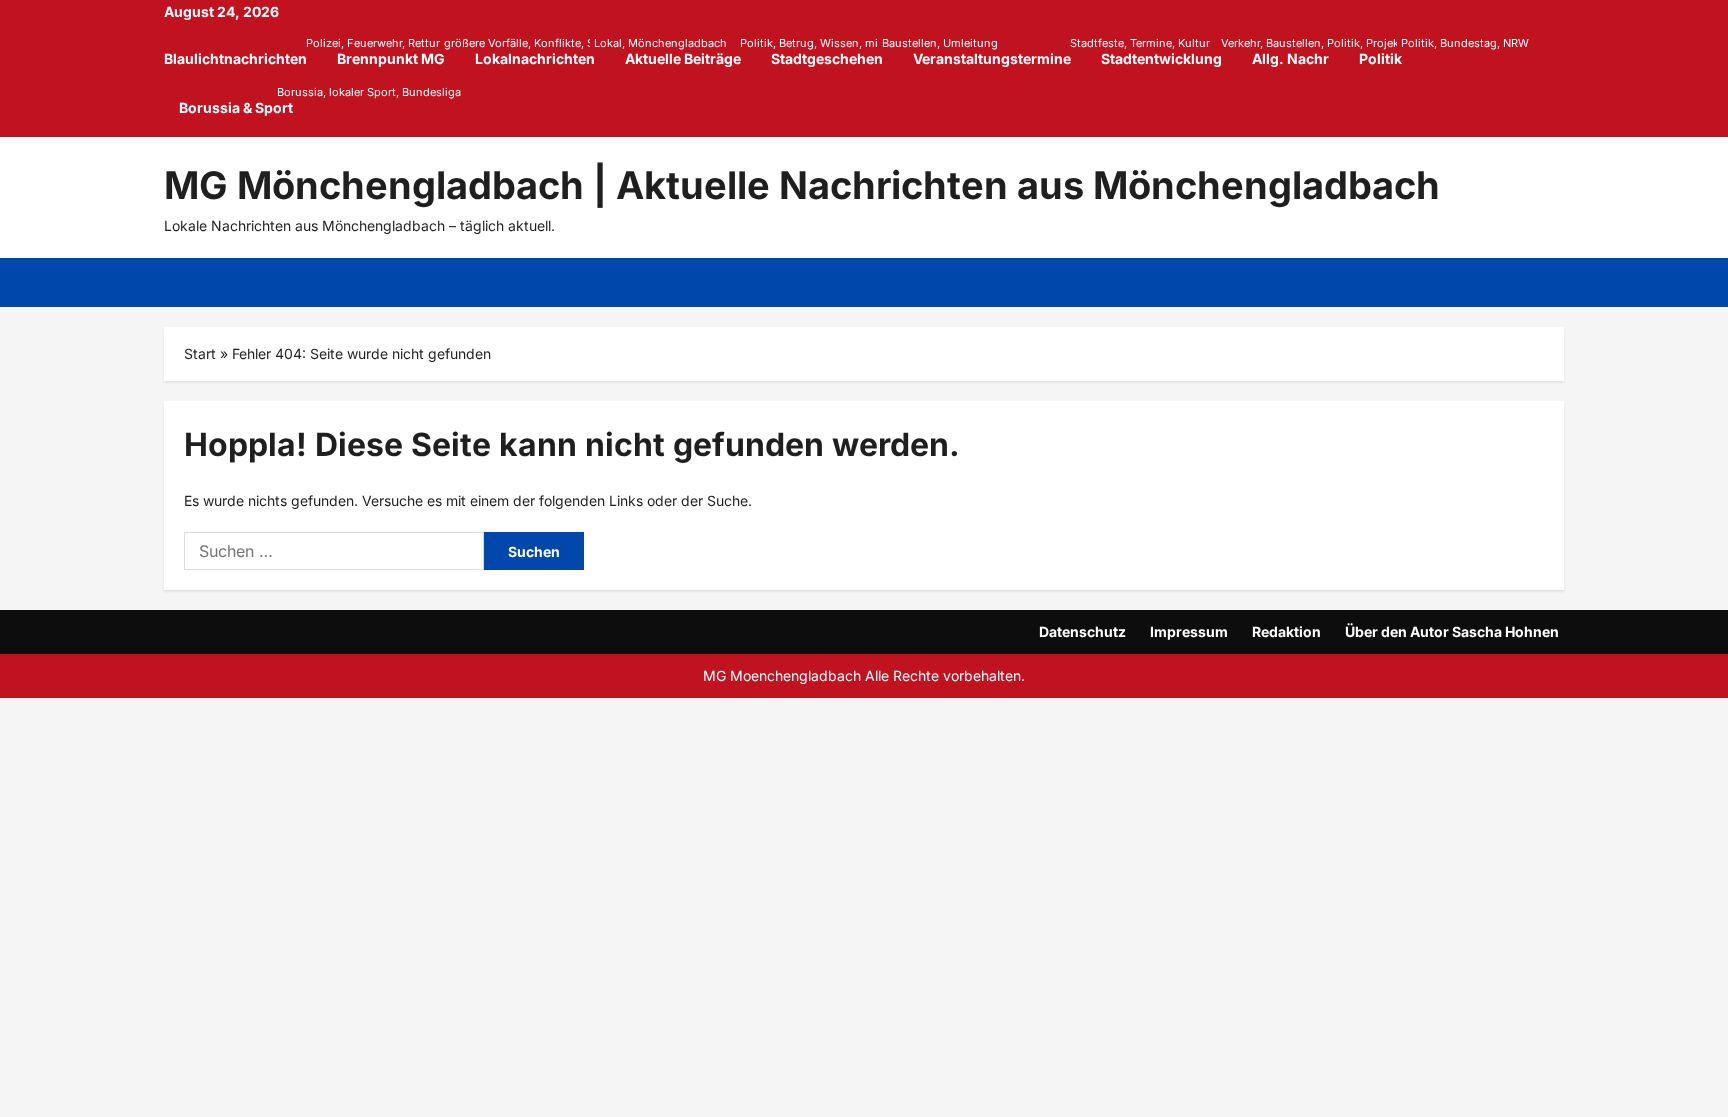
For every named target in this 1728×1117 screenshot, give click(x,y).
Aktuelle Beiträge (690, 51)
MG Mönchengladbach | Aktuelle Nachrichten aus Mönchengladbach (802, 185)
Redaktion (1286, 631)
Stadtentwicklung (1169, 51)
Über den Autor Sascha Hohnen (1452, 631)
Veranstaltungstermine (999, 51)
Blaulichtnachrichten (243, 51)
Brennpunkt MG (398, 51)
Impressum (1189, 631)
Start (200, 353)
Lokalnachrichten (542, 51)
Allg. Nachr (1290, 58)
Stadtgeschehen (834, 51)
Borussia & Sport (236, 100)
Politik (1388, 51)
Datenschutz (1082, 631)
